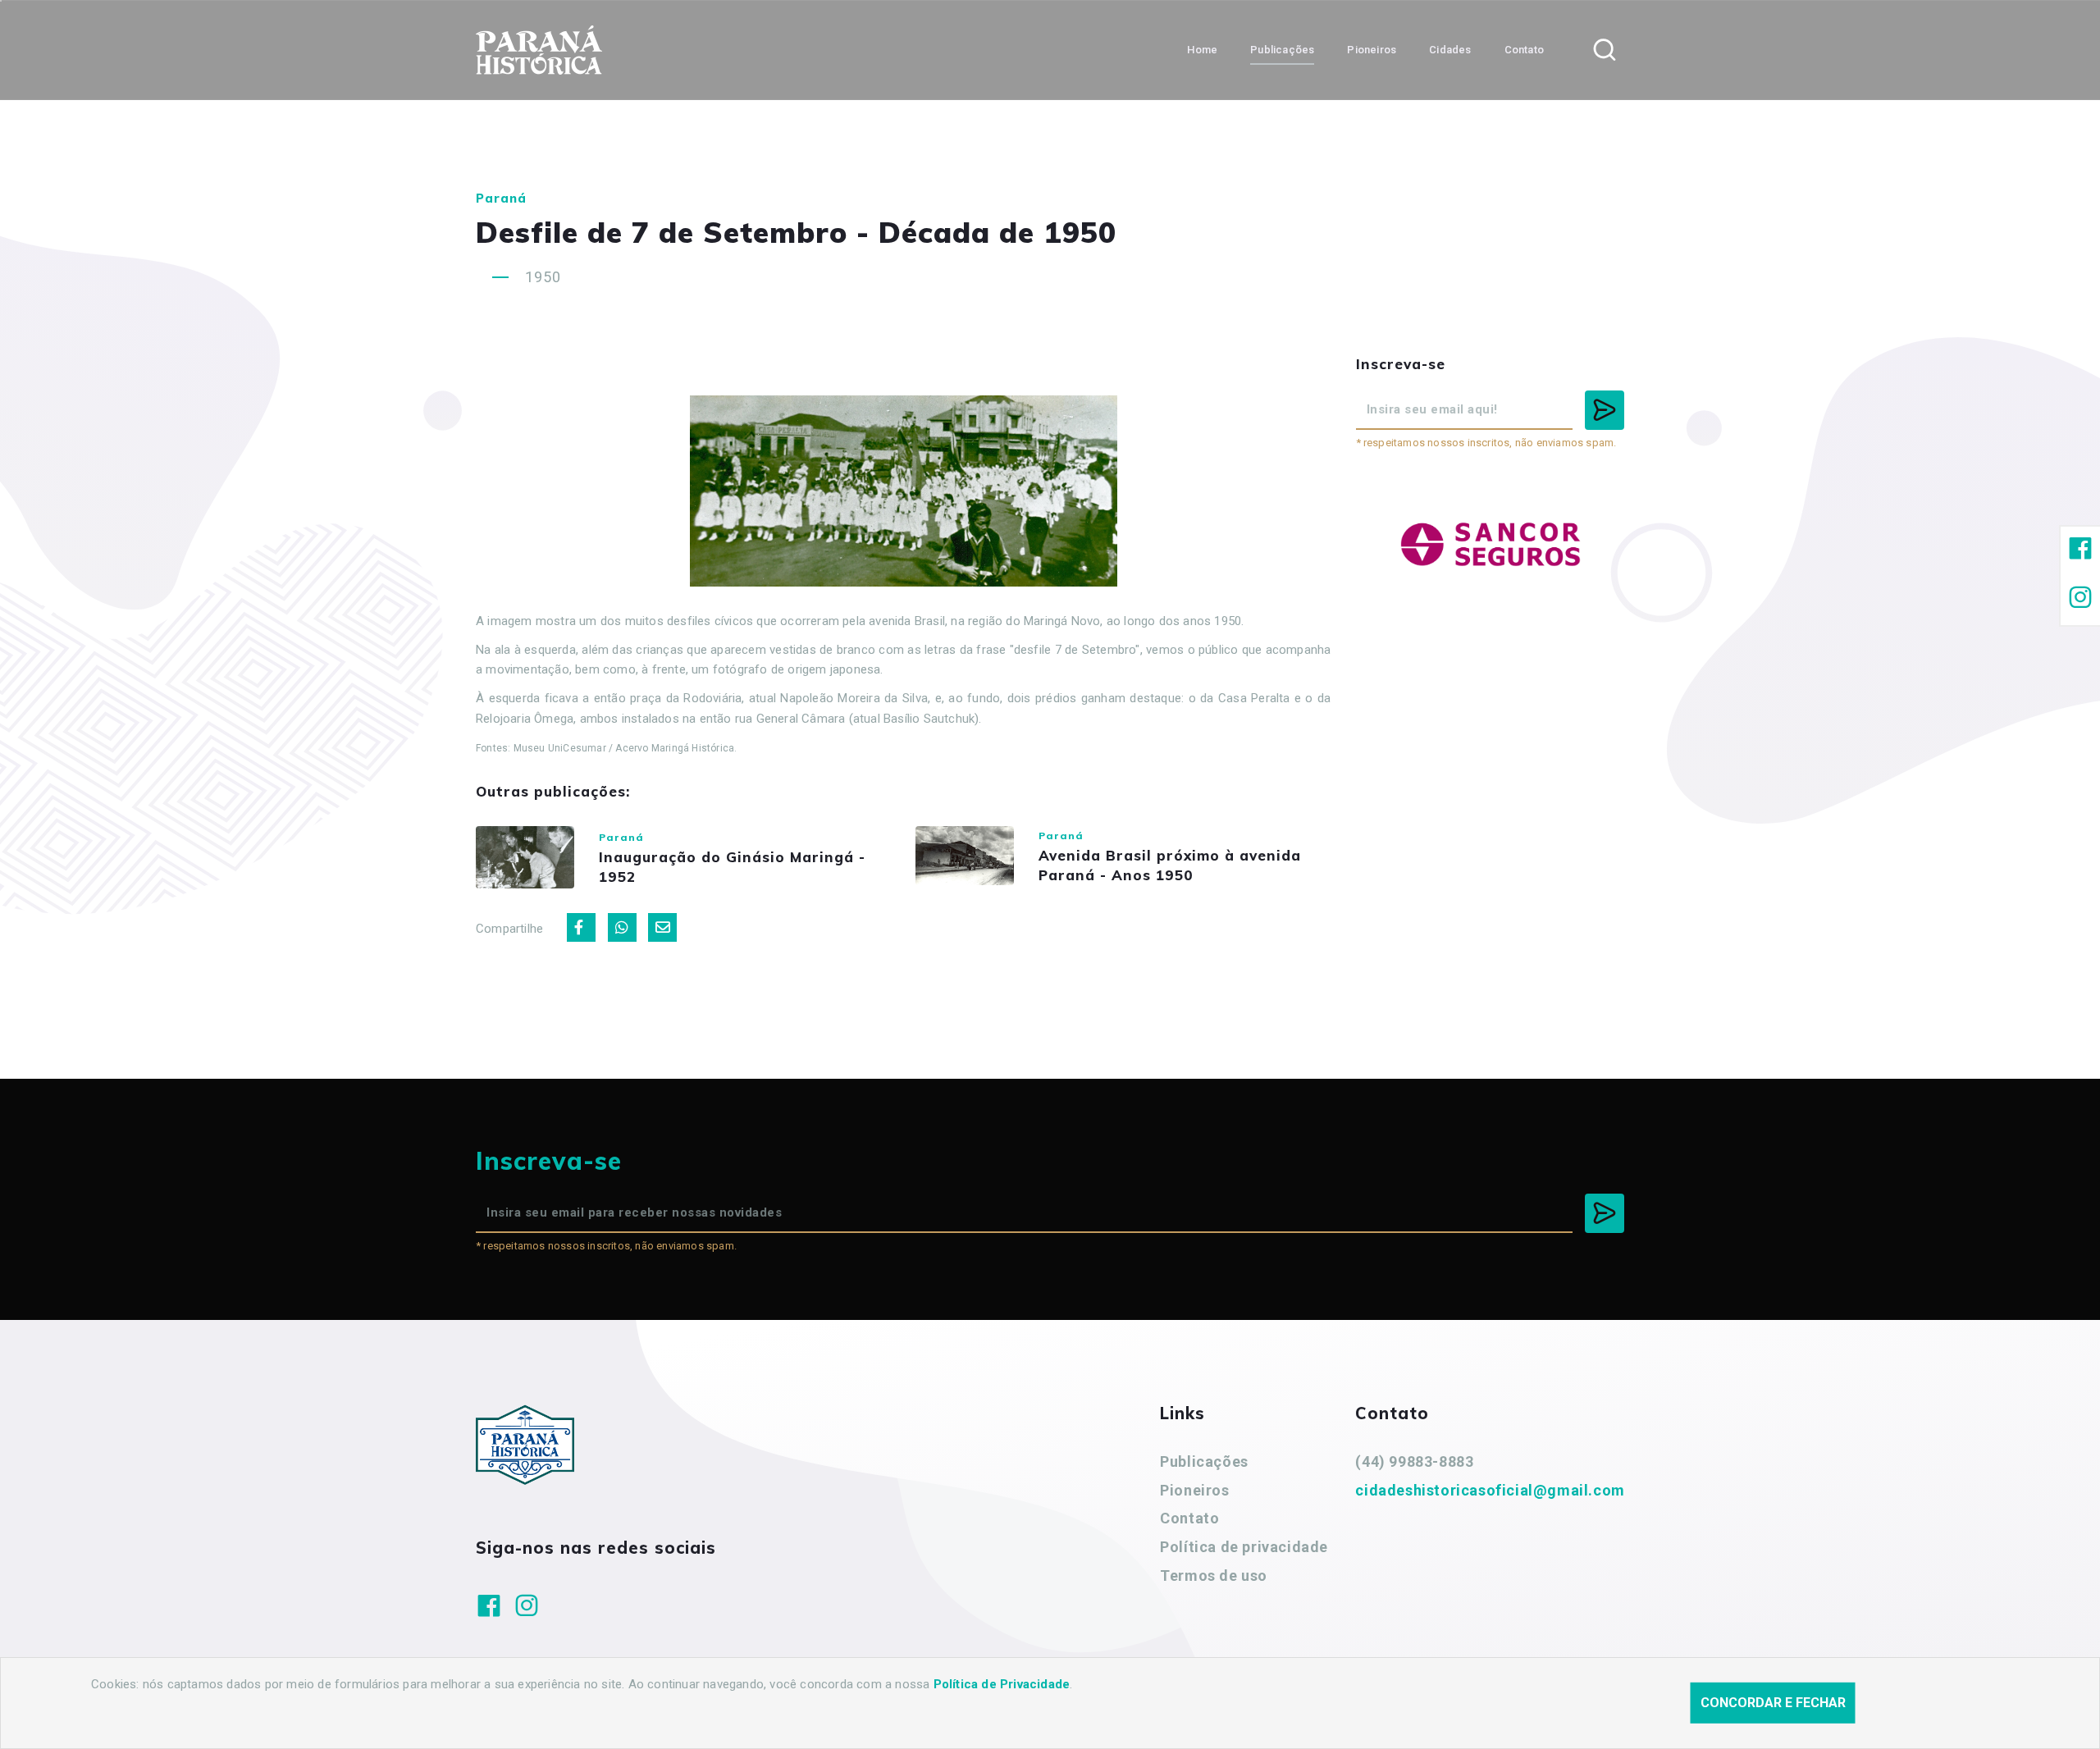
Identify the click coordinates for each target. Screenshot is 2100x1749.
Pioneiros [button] (1372, 50)
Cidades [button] (1450, 50)
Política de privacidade (1244, 1547)
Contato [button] (1524, 50)
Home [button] (1202, 50)
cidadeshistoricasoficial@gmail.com (1490, 1490)
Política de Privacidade (1002, 1684)
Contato (1189, 1518)
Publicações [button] (1282, 50)
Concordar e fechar (1773, 1703)
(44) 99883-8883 (1414, 1461)
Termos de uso (1214, 1575)
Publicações (1204, 1461)
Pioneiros (1194, 1490)
